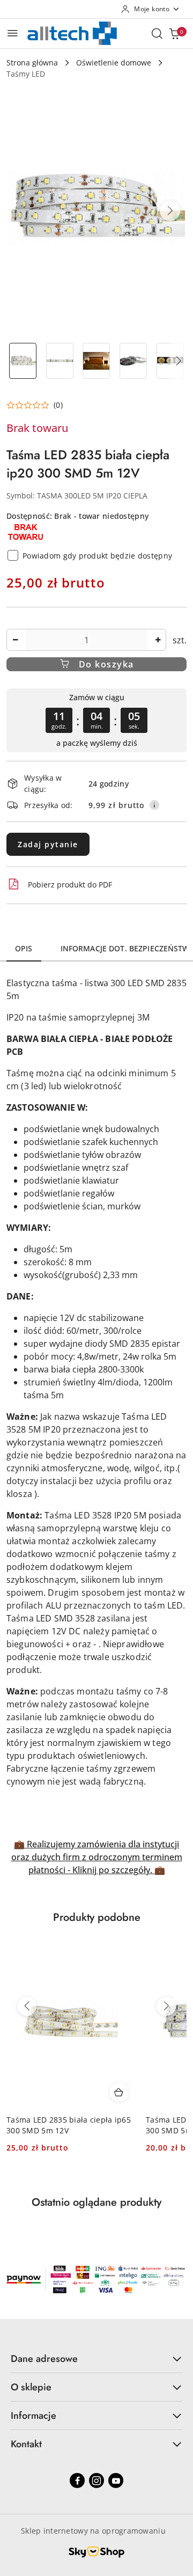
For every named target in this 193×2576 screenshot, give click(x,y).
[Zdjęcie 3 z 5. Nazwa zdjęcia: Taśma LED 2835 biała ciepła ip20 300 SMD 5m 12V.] (97, 361)
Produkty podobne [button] (97, 1917)
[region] (96, 720)
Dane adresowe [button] (44, 2359)
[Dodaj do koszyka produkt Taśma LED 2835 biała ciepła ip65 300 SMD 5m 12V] (119, 2092)
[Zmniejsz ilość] (15, 640)
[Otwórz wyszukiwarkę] (157, 33)
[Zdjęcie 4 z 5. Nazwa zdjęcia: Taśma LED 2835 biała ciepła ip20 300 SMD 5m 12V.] (133, 361)
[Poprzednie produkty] (27, 2006)
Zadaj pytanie (48, 844)
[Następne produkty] (166, 2006)
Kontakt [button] (26, 2444)
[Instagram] (96, 2480)
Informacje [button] (34, 2416)
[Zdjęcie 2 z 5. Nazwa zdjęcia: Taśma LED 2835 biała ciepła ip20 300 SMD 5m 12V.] (60, 361)
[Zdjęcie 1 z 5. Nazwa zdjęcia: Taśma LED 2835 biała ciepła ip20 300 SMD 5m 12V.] (23, 361)
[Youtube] (116, 2480)
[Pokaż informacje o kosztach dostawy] (154, 805)
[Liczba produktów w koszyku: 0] (174, 33)
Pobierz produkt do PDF (70, 885)
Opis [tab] (24, 948)
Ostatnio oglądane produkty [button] (96, 2202)
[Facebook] (77, 2480)
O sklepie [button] (31, 2387)
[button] (170, 211)
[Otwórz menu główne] (13, 33)
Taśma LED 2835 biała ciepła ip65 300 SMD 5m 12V (69, 2125)
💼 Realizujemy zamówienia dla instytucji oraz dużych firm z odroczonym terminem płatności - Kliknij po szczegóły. (97, 1857)
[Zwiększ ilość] (158, 640)
